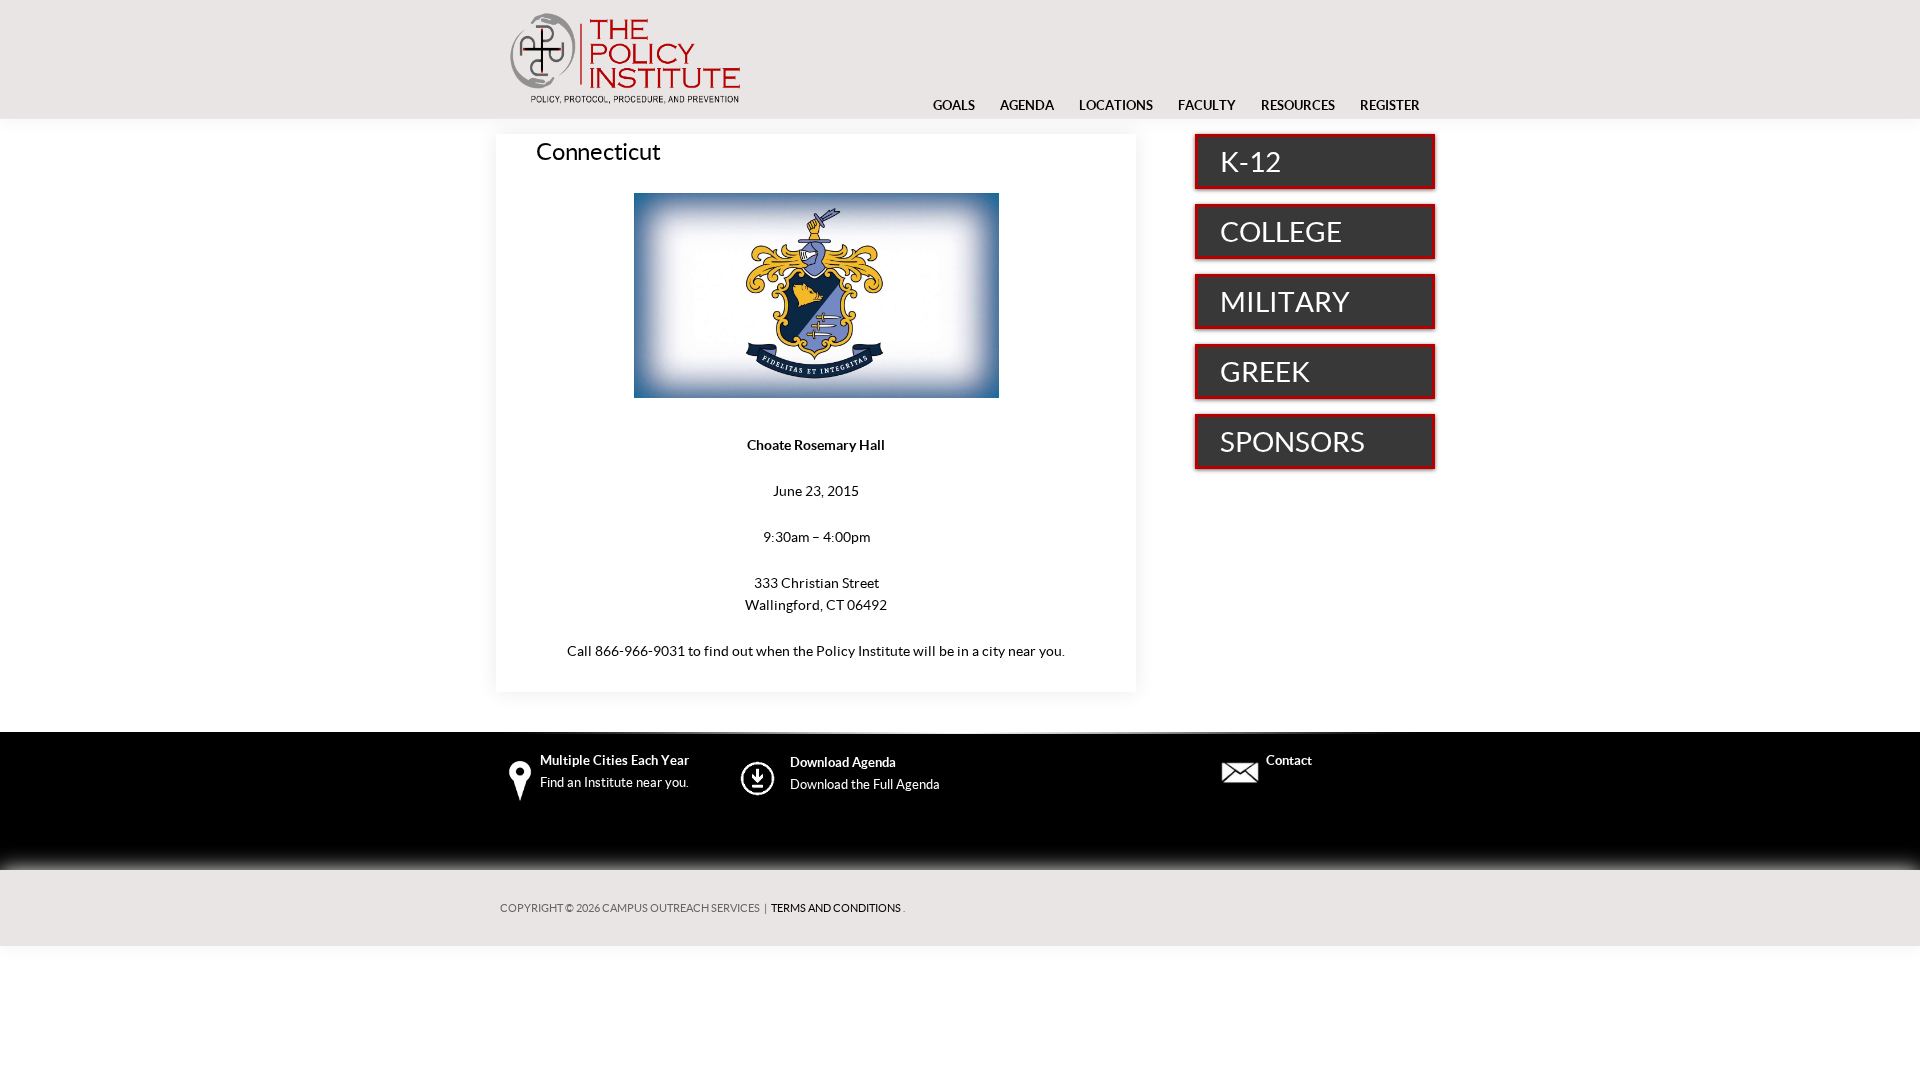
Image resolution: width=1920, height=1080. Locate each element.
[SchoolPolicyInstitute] (625, 103)
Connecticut (598, 151)
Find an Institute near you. (614, 782)
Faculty (1207, 105)
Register (1390, 105)
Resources (1298, 105)
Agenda (1027, 105)
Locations (1116, 110)
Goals (954, 105)
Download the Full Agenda (865, 784)
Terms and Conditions (836, 908)
